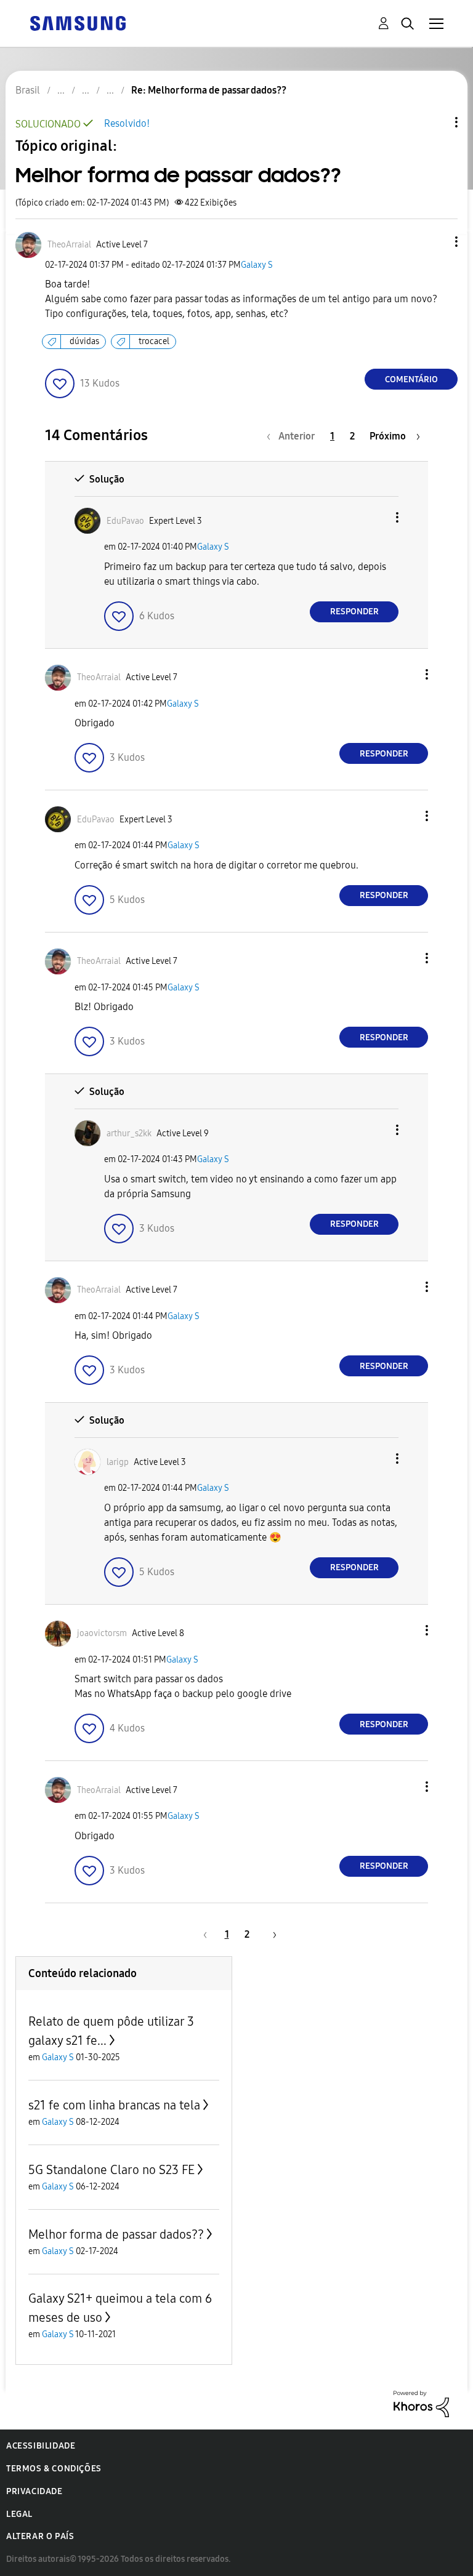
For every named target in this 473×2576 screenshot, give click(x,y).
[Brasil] (78, 22)
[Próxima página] (270, 1934)
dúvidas (84, 341)
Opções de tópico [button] (435, 122)
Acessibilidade (41, 2446)
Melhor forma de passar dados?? (116, 2234)
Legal (19, 2514)
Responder (354, 612)
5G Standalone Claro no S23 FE (111, 2170)
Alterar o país (40, 2536)
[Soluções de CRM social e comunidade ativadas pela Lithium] (421, 2403)
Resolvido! (127, 123)
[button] (436, 242)
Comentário (411, 379)
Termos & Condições (54, 2469)
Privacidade (34, 2491)
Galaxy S (257, 265)
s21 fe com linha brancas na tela (114, 2105)
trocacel (154, 341)
